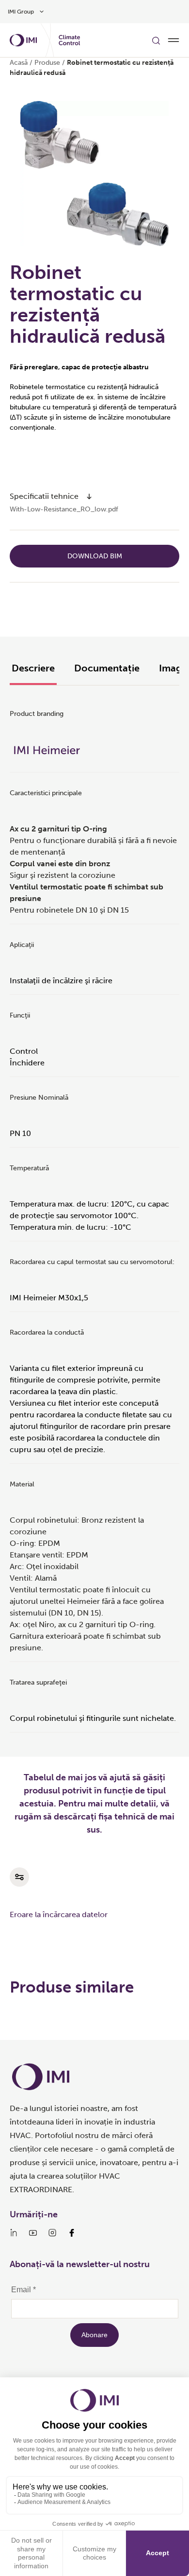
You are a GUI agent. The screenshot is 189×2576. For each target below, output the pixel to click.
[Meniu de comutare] (173, 40)
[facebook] (72, 2233)
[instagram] (52, 2233)
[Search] (156, 40)
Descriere (33, 668)
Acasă (19, 63)
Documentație (107, 668)
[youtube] (33, 2233)
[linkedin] (14, 2233)
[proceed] (89, 496)
